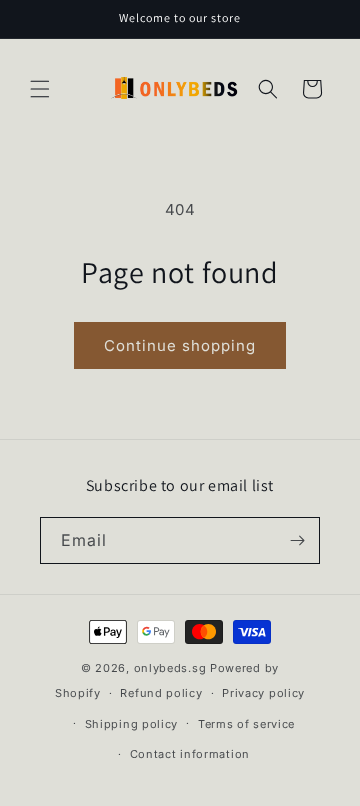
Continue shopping (180, 345)
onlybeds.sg (170, 668)
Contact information (190, 754)
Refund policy (161, 693)
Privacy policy (263, 693)
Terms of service (246, 724)
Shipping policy (132, 724)
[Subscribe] (297, 540)
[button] (40, 89)
